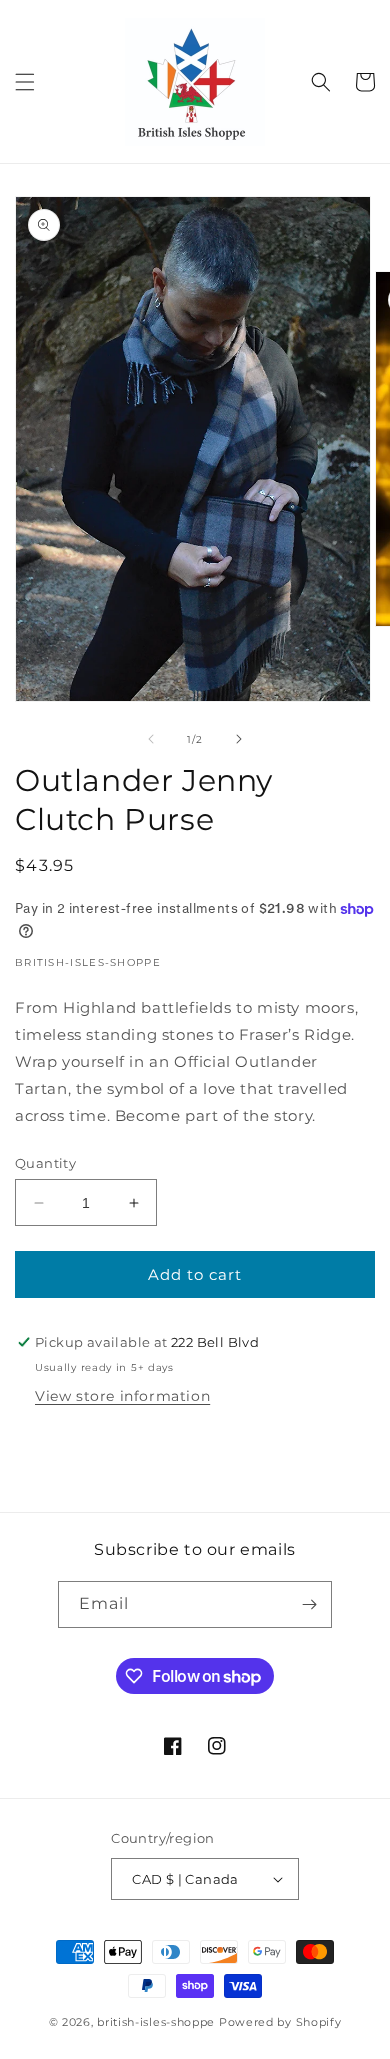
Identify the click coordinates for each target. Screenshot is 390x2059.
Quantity (45, 1163)
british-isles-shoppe (156, 2022)
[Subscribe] (309, 1604)
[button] (25, 82)
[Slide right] (239, 739)
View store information (122, 1396)
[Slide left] (151, 739)
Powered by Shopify (280, 2022)
